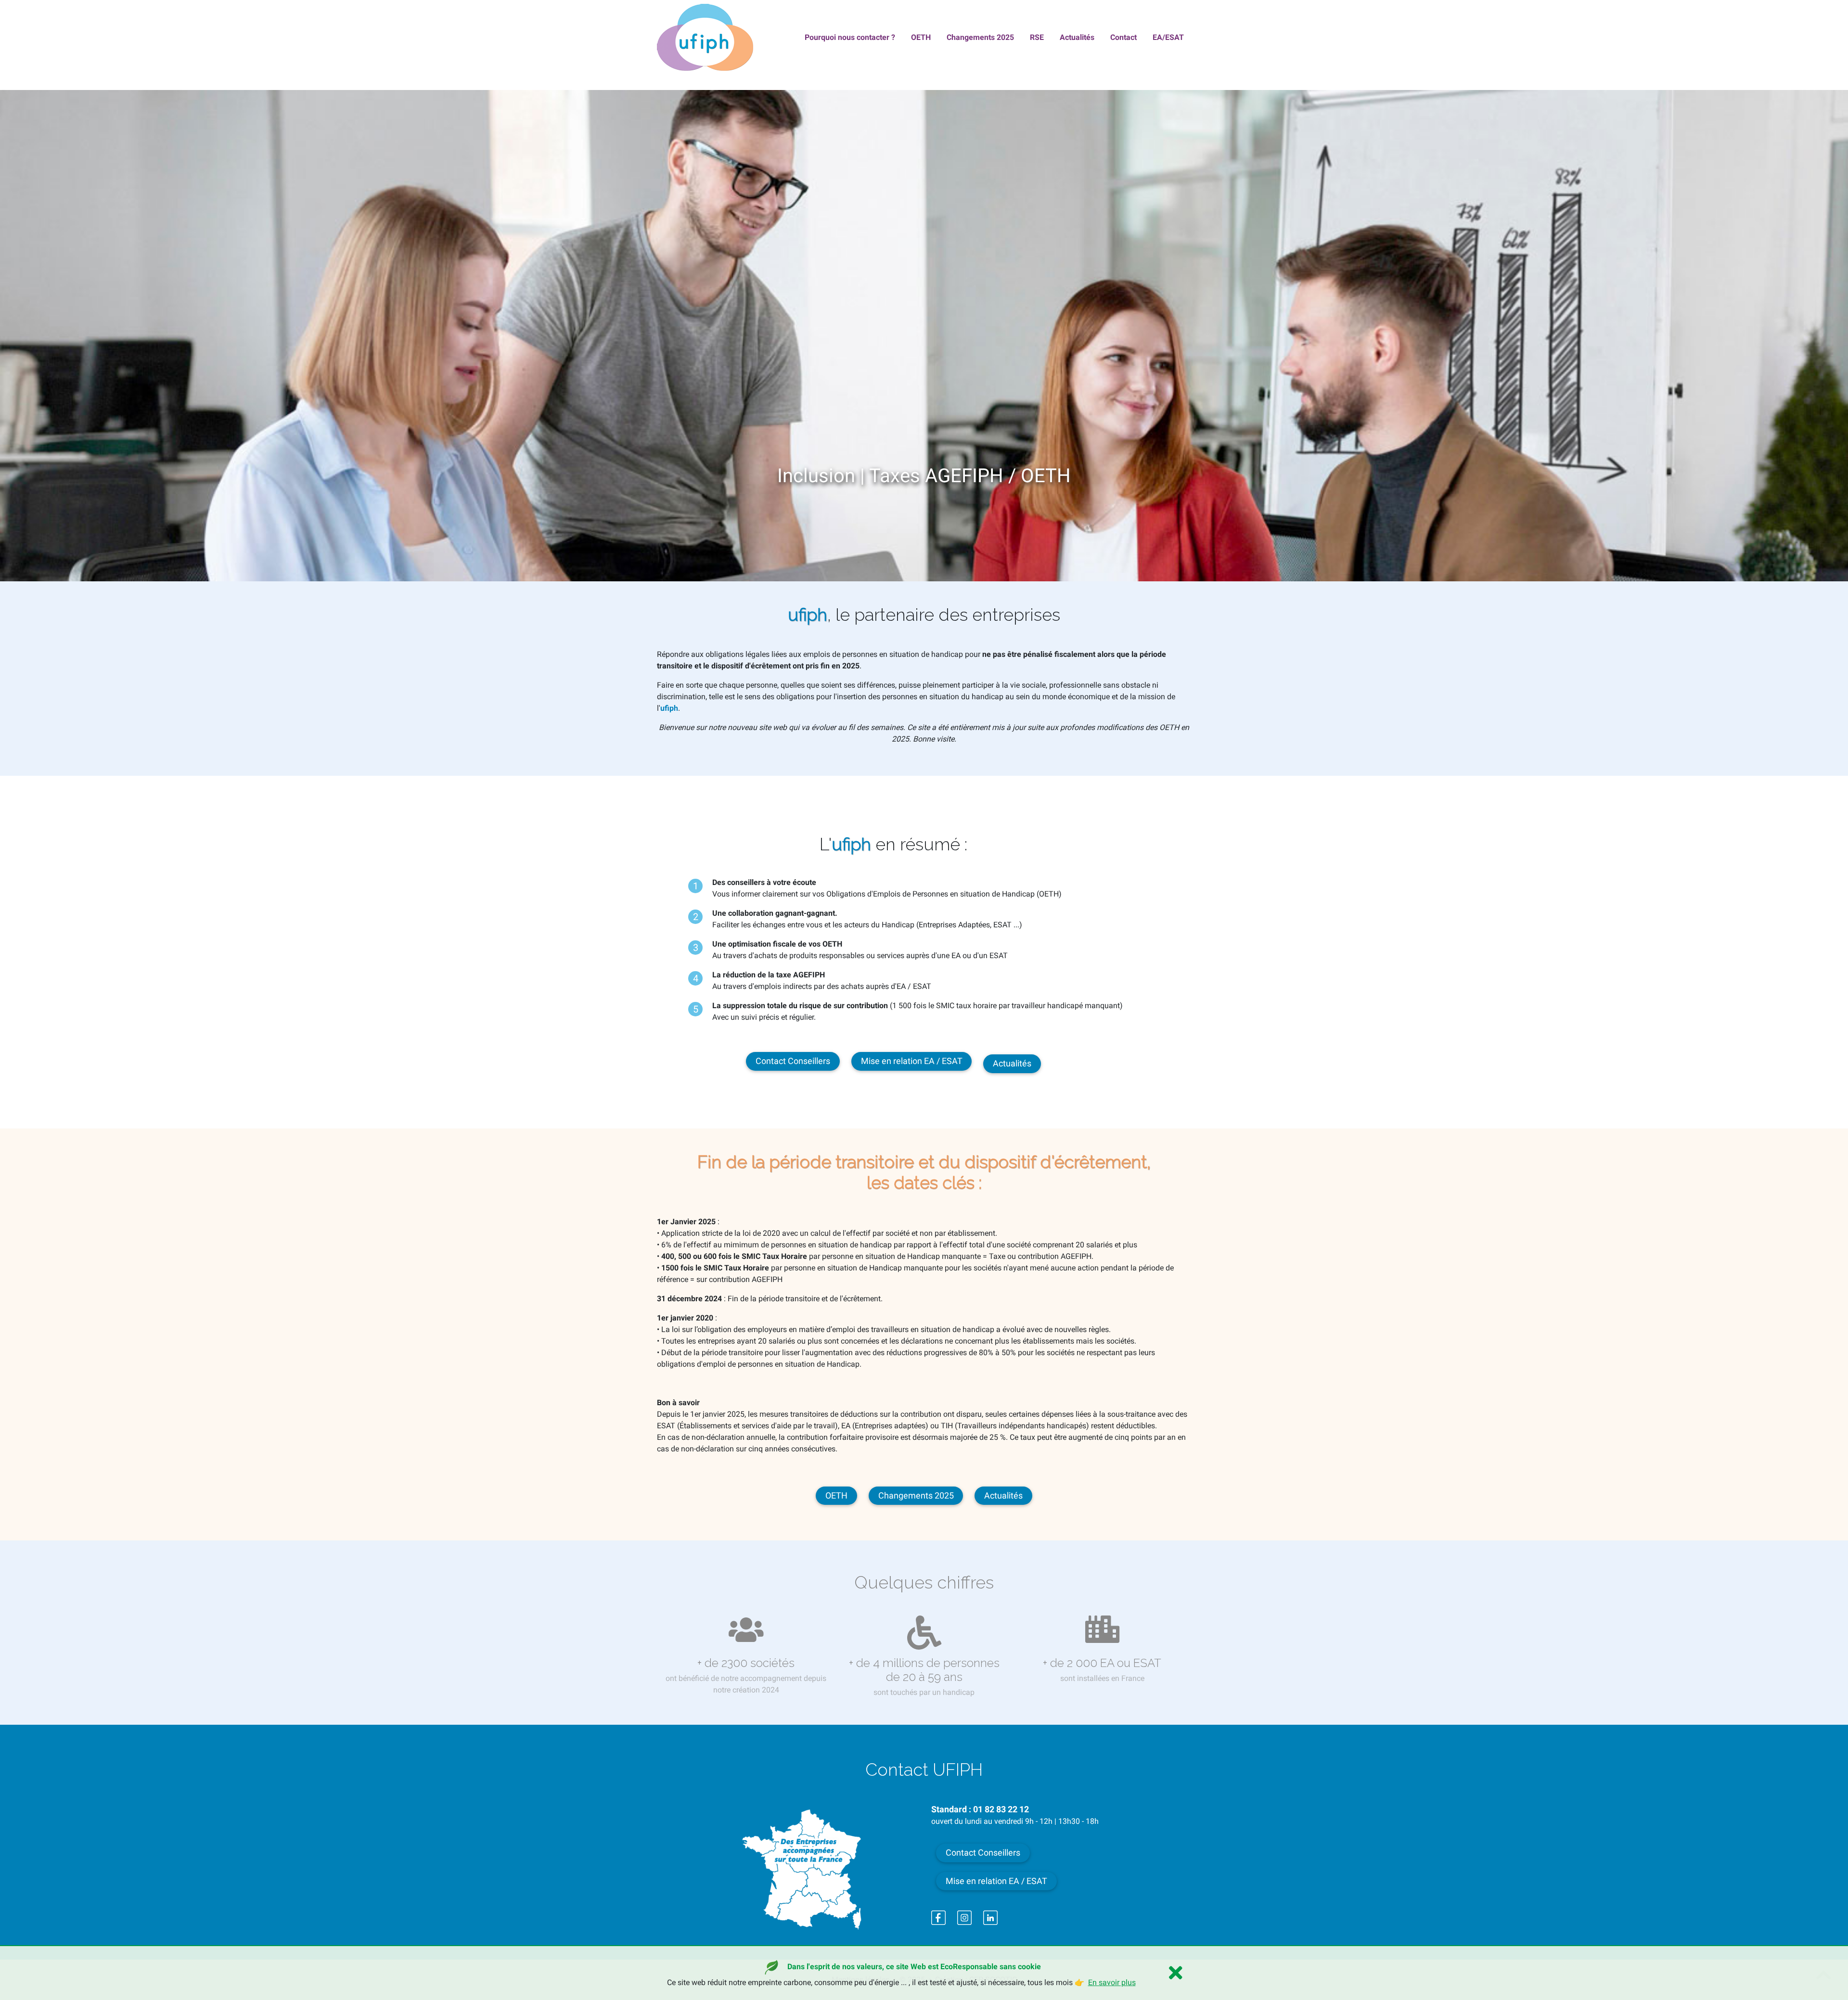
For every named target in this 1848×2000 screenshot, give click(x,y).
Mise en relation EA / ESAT (912, 1061)
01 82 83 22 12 (1001, 1809)
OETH (836, 1496)
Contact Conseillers (793, 1061)
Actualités (1012, 1064)
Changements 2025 (916, 1496)
